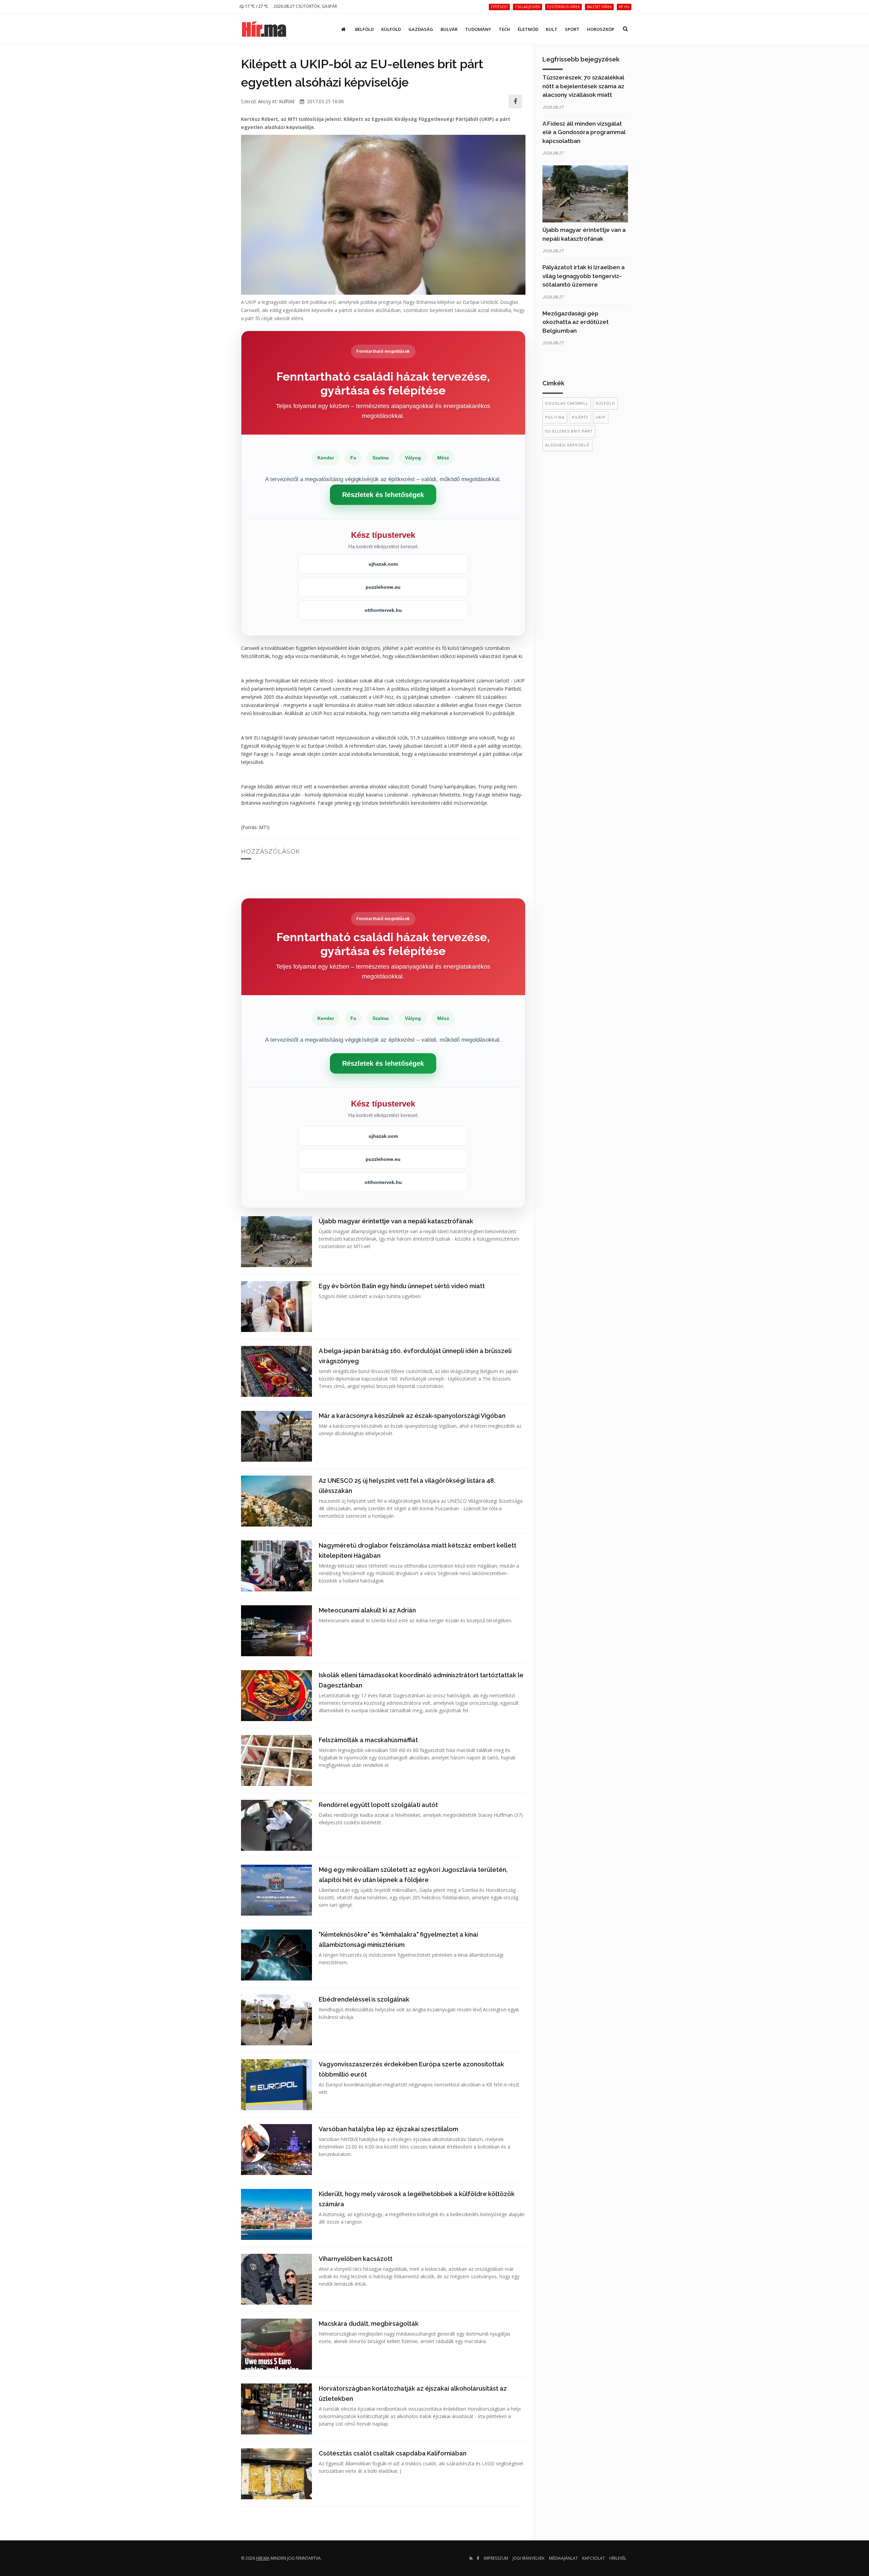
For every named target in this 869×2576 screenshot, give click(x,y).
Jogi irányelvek (529, 2558)
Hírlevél (618, 2558)
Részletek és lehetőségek (383, 495)
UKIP (601, 417)
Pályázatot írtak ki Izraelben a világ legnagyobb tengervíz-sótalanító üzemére (584, 276)
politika (555, 417)
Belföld (364, 29)
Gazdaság (421, 29)
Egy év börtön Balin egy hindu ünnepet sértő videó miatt (402, 1286)
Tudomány (478, 29)
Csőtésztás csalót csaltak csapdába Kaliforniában (393, 2453)
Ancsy (264, 101)
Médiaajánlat (563, 2558)
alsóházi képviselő (567, 445)
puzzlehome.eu (383, 587)
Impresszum (496, 2558)
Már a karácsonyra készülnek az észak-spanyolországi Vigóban (412, 1416)
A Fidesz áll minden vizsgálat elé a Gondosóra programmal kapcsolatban (584, 132)
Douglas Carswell (567, 403)
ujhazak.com (383, 564)
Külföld (391, 29)
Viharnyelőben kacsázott (356, 2259)
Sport (572, 29)
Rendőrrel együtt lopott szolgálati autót (378, 1805)
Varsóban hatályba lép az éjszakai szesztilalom (389, 2129)
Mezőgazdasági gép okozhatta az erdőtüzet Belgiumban (576, 322)
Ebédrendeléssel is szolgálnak (364, 1999)
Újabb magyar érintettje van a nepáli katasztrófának (396, 1221)
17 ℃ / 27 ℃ (256, 6)
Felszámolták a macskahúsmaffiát (368, 1740)
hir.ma (263, 2558)
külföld (605, 403)
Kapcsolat (594, 2558)
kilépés (580, 417)
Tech (504, 29)
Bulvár (449, 29)
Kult (552, 29)
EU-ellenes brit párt (569, 431)
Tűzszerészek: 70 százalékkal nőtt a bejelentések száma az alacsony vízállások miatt (583, 86)
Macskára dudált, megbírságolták (369, 2324)
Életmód (528, 29)
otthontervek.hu (383, 610)
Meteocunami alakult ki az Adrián (367, 1610)
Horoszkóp (601, 29)
